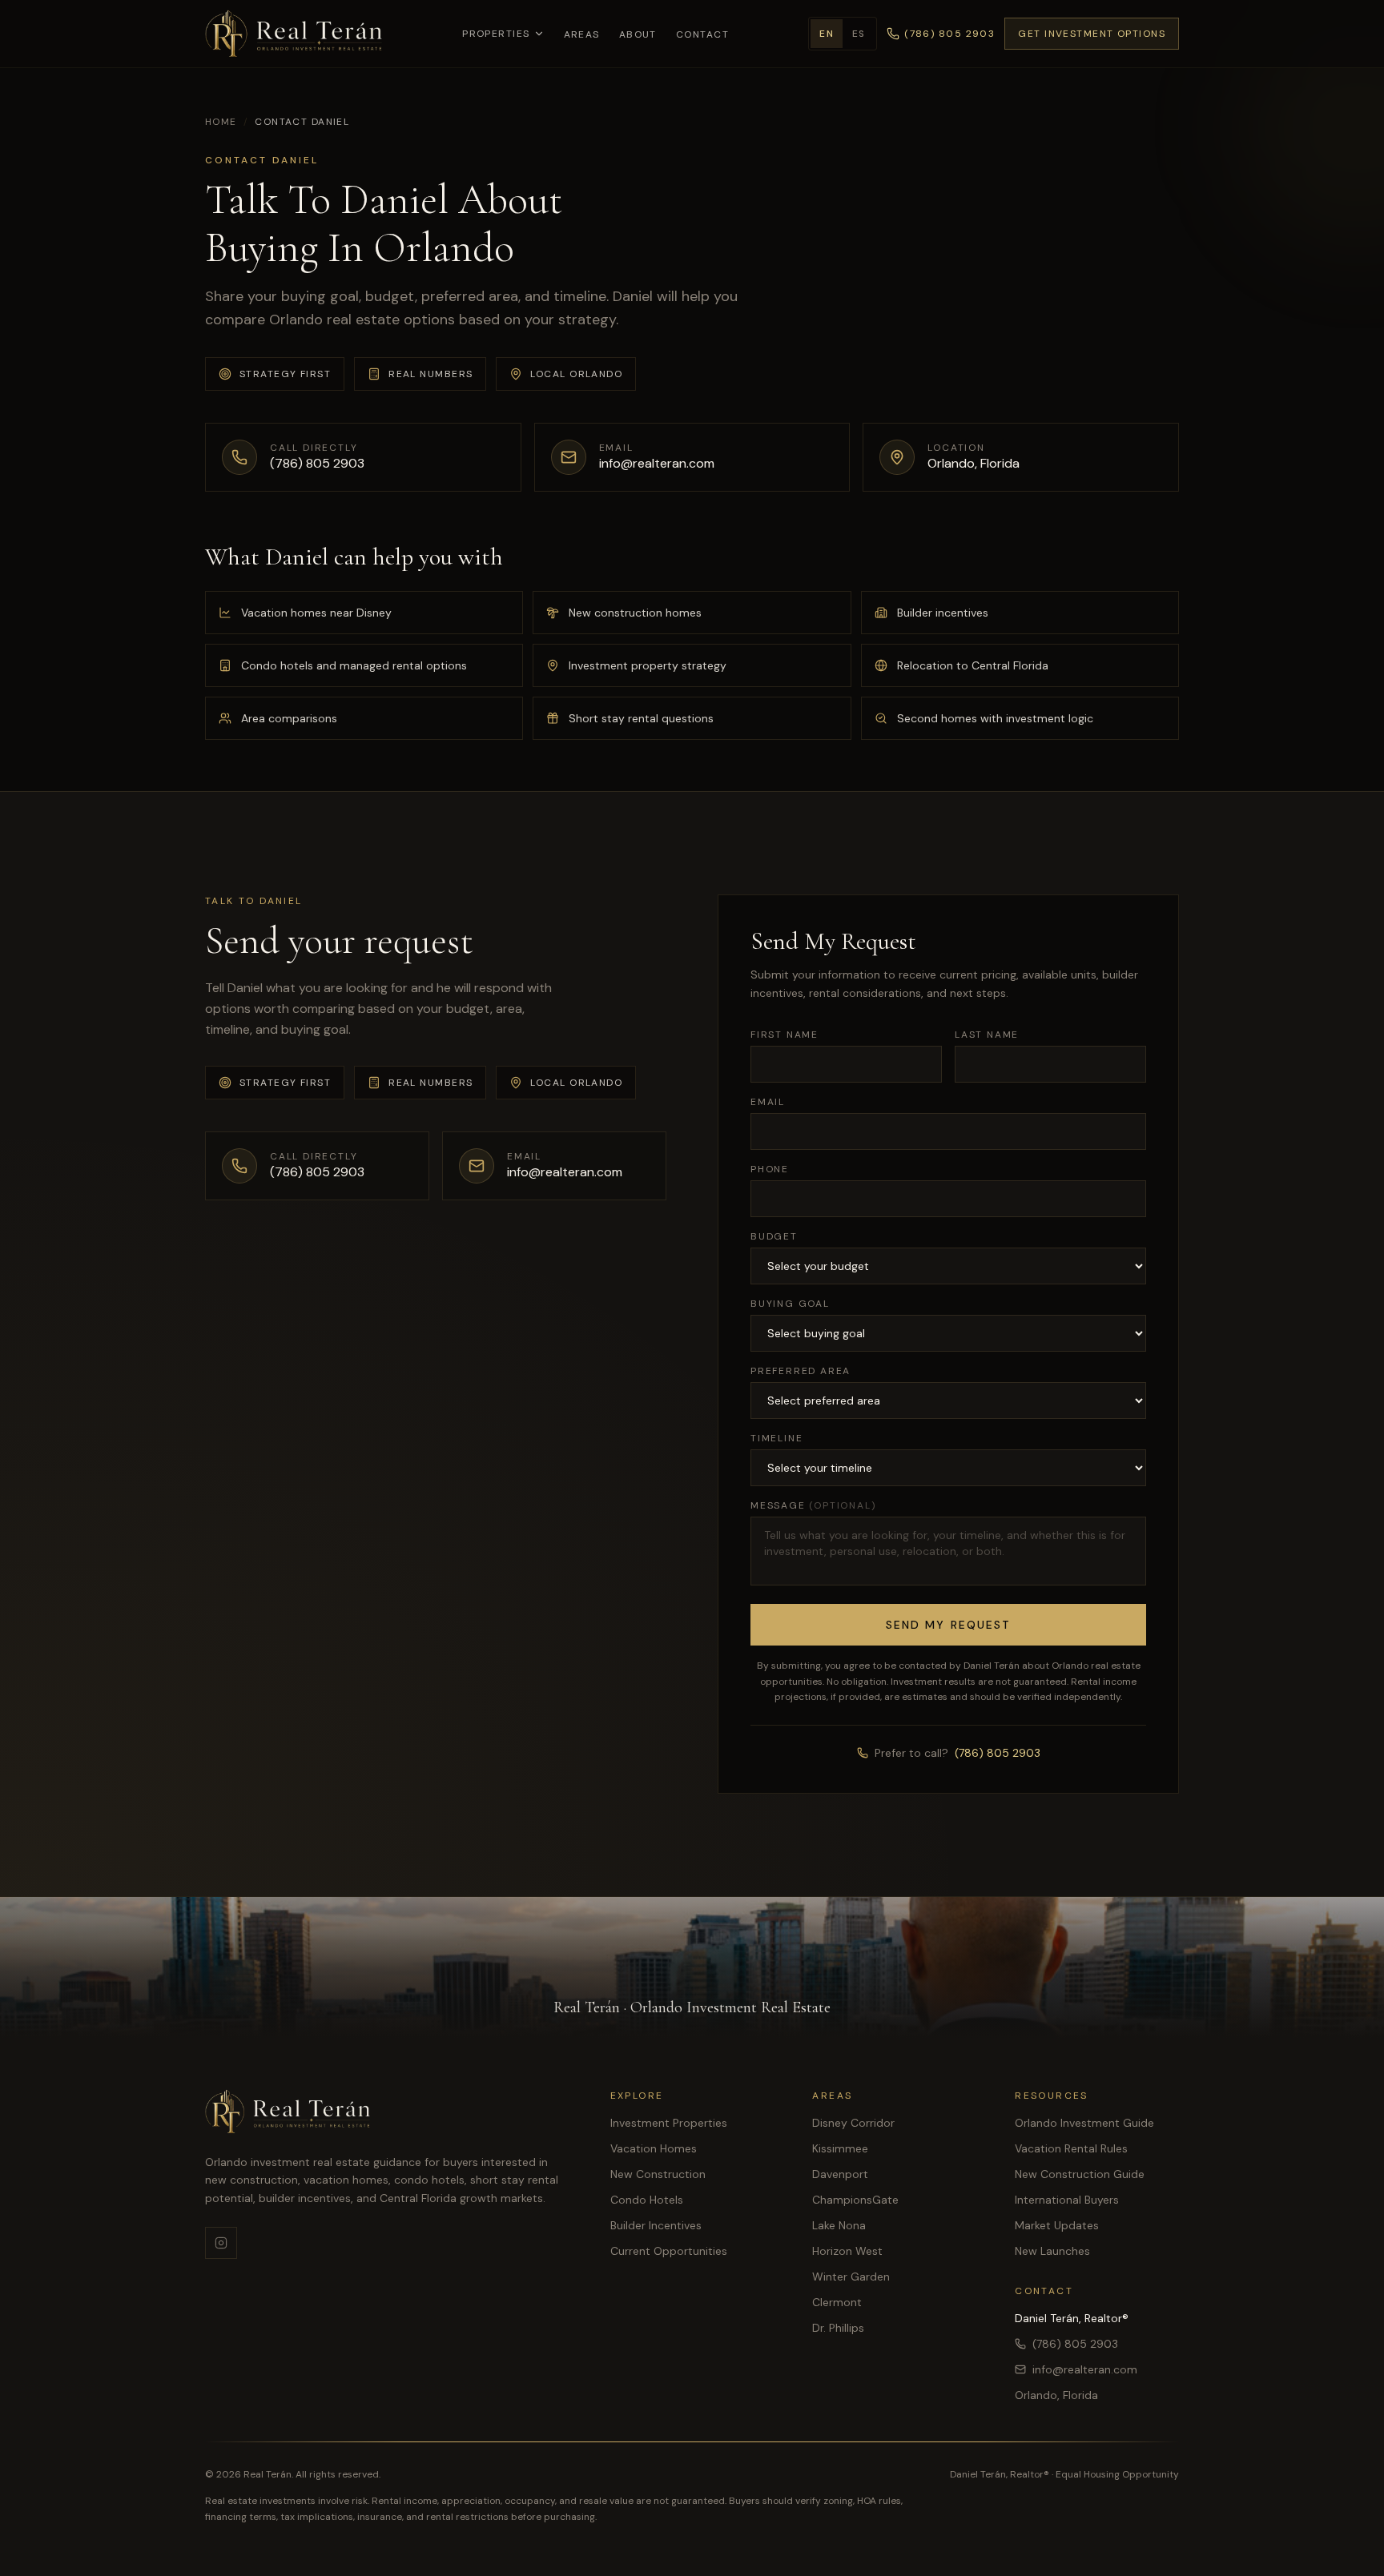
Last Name (987, 1035)
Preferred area (801, 1371)
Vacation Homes (654, 2148)
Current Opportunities (669, 2251)
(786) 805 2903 (998, 1753)
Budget (774, 1236)
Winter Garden (851, 2277)
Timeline (776, 1438)
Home (221, 122)
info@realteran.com (1085, 2369)
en (827, 34)
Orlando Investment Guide (1084, 2123)
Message (813, 1505)
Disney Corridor (853, 2123)
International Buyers (1067, 2200)
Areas (582, 34)
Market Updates (1057, 2225)
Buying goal (790, 1304)
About (638, 34)
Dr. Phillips (838, 2328)
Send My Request (949, 1625)
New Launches (1052, 2251)
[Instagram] (221, 2243)
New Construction (658, 2174)
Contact (702, 34)
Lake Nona (839, 2225)
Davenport (840, 2174)
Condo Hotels (647, 2200)
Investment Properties (669, 2123)
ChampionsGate (855, 2200)
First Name (785, 1035)
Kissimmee (840, 2148)
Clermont (837, 2302)
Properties (496, 34)
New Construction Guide (1080, 2174)
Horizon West (847, 2251)
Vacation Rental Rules (1071, 2148)
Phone (770, 1169)
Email (768, 1102)
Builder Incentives (656, 2225)
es (859, 34)
